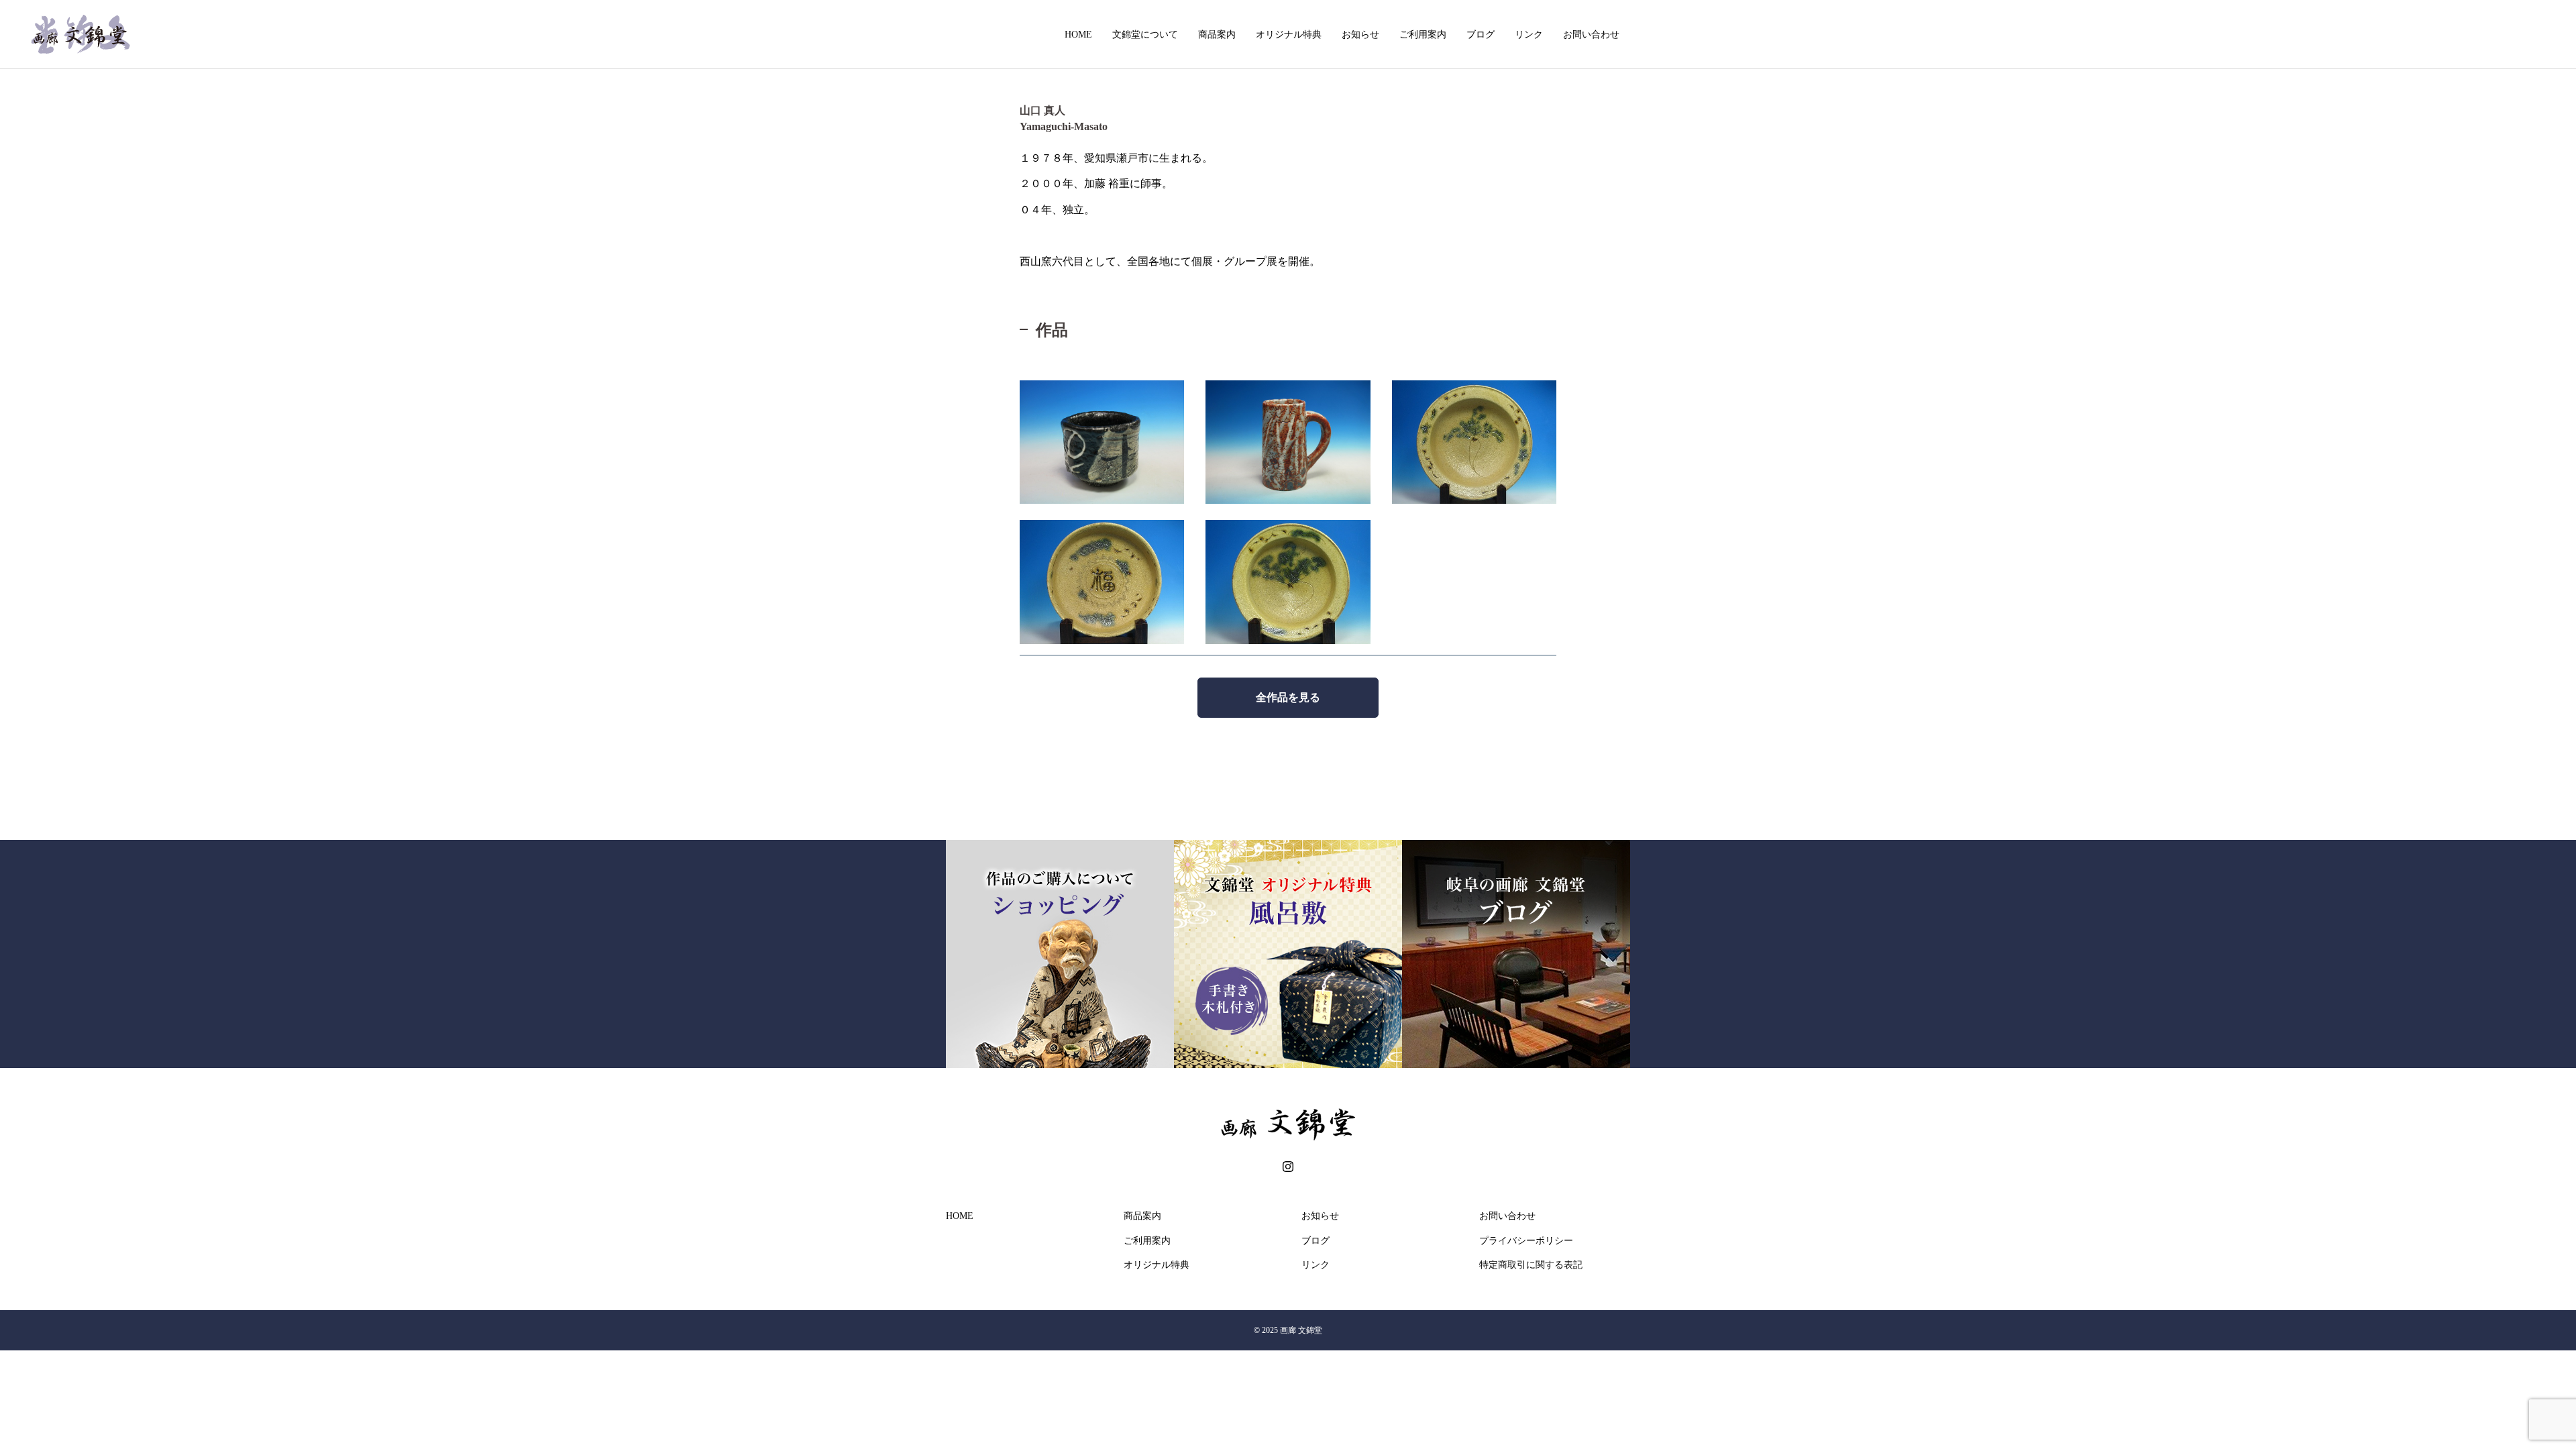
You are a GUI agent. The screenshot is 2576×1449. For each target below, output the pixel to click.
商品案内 (1217, 34)
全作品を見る (1288, 697)
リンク (1529, 34)
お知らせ (1360, 34)
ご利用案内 (1423, 34)
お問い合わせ (1591, 34)
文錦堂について (1145, 34)
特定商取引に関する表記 (1531, 1265)
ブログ (1481, 34)
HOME (1078, 34)
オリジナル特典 (1289, 34)
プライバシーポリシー (1526, 1241)
